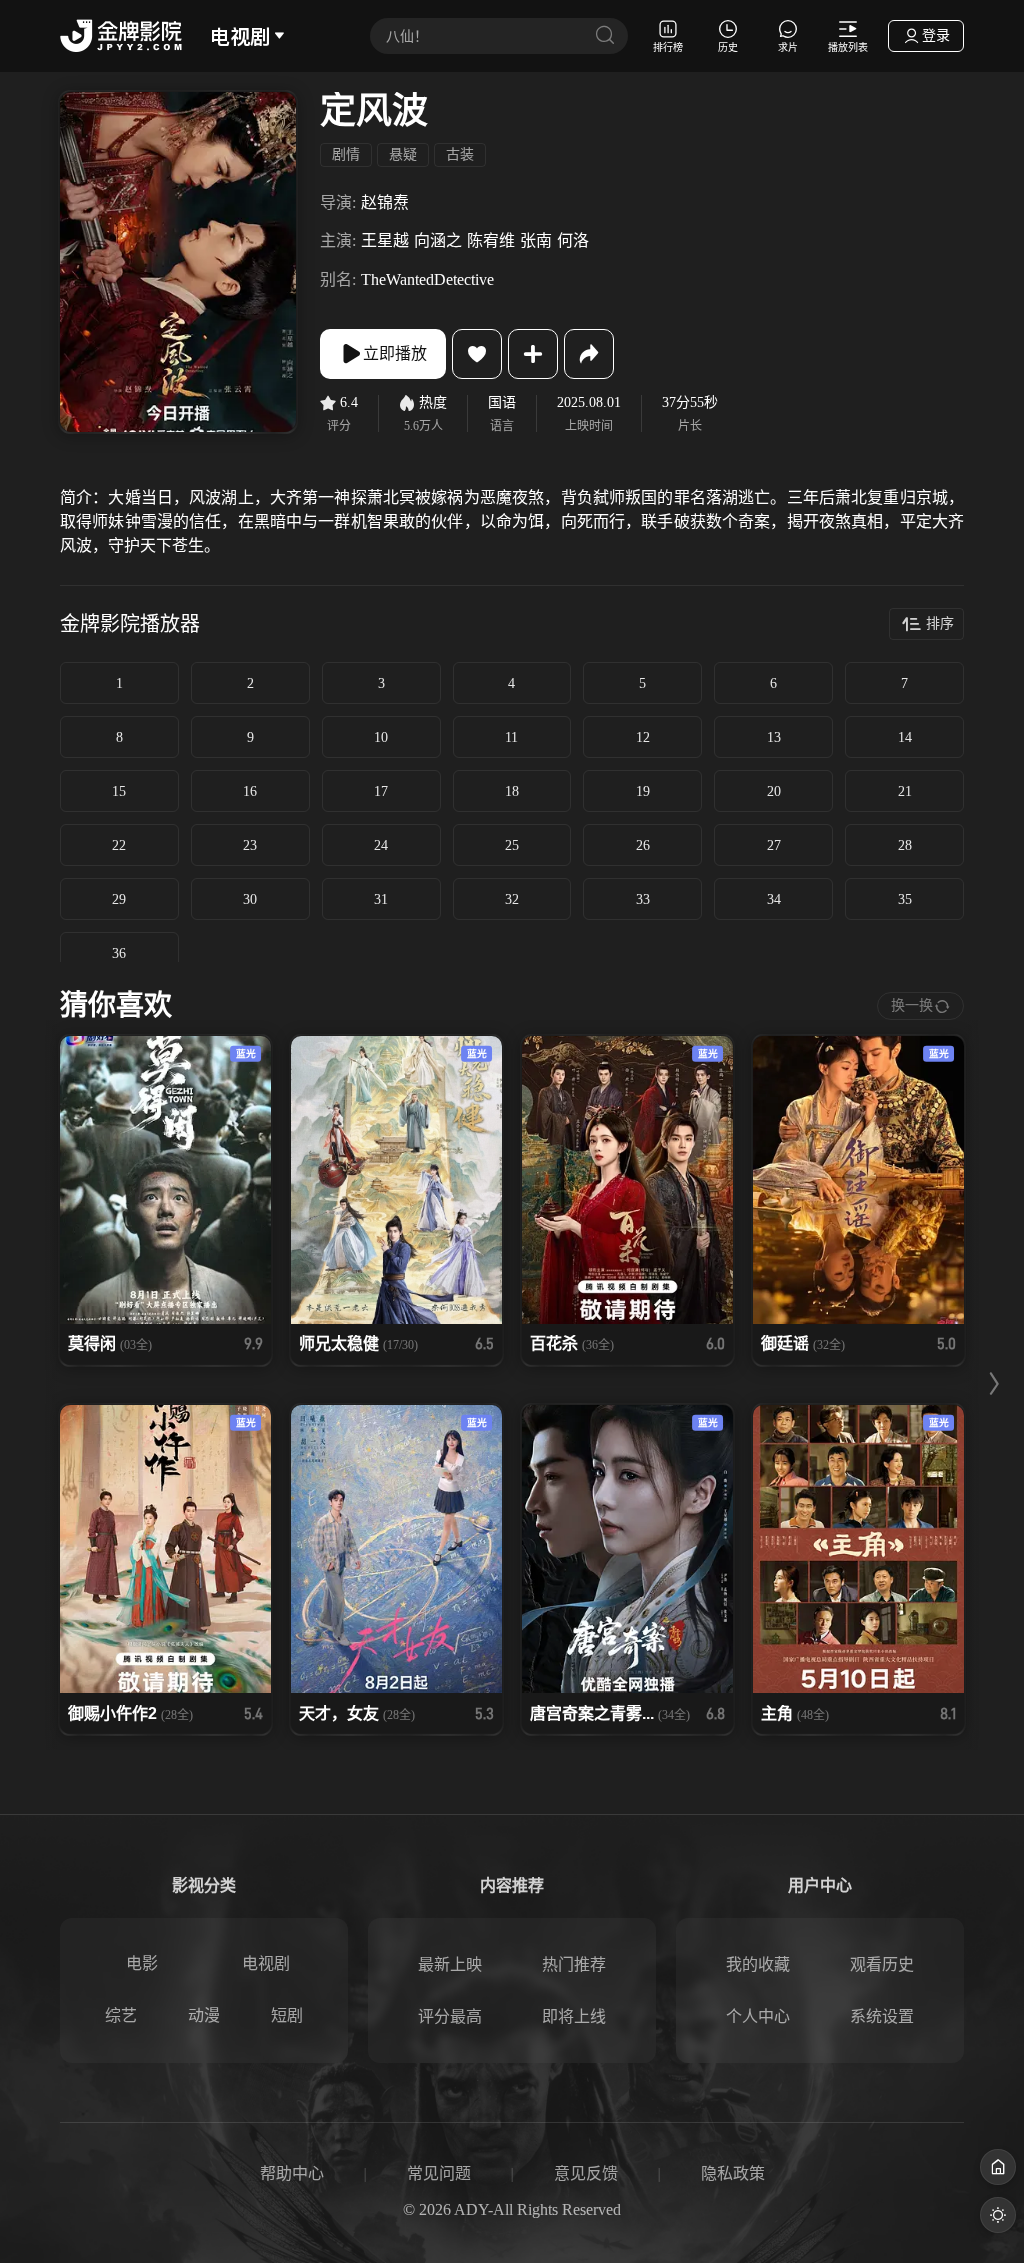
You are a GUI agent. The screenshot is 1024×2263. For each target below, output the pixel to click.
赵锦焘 (385, 202)
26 (643, 845)
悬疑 (403, 154)
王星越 (385, 240)
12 (643, 737)
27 (774, 845)
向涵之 (438, 240)
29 (119, 899)
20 (774, 791)
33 (643, 899)
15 (119, 791)
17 (381, 791)
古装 (460, 154)
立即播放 (395, 353)
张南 (536, 240)
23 (250, 845)
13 (774, 737)
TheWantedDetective (427, 279)
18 (512, 791)
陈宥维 (491, 240)
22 (119, 845)
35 (905, 899)
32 (512, 899)
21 (905, 791)
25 (512, 845)
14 (905, 737)
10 (381, 737)
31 (381, 899)
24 (381, 845)
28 (905, 845)
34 (774, 899)
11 (511, 737)
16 (250, 791)
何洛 (573, 240)
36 (119, 953)
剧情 (346, 154)
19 (643, 791)
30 (250, 899)
